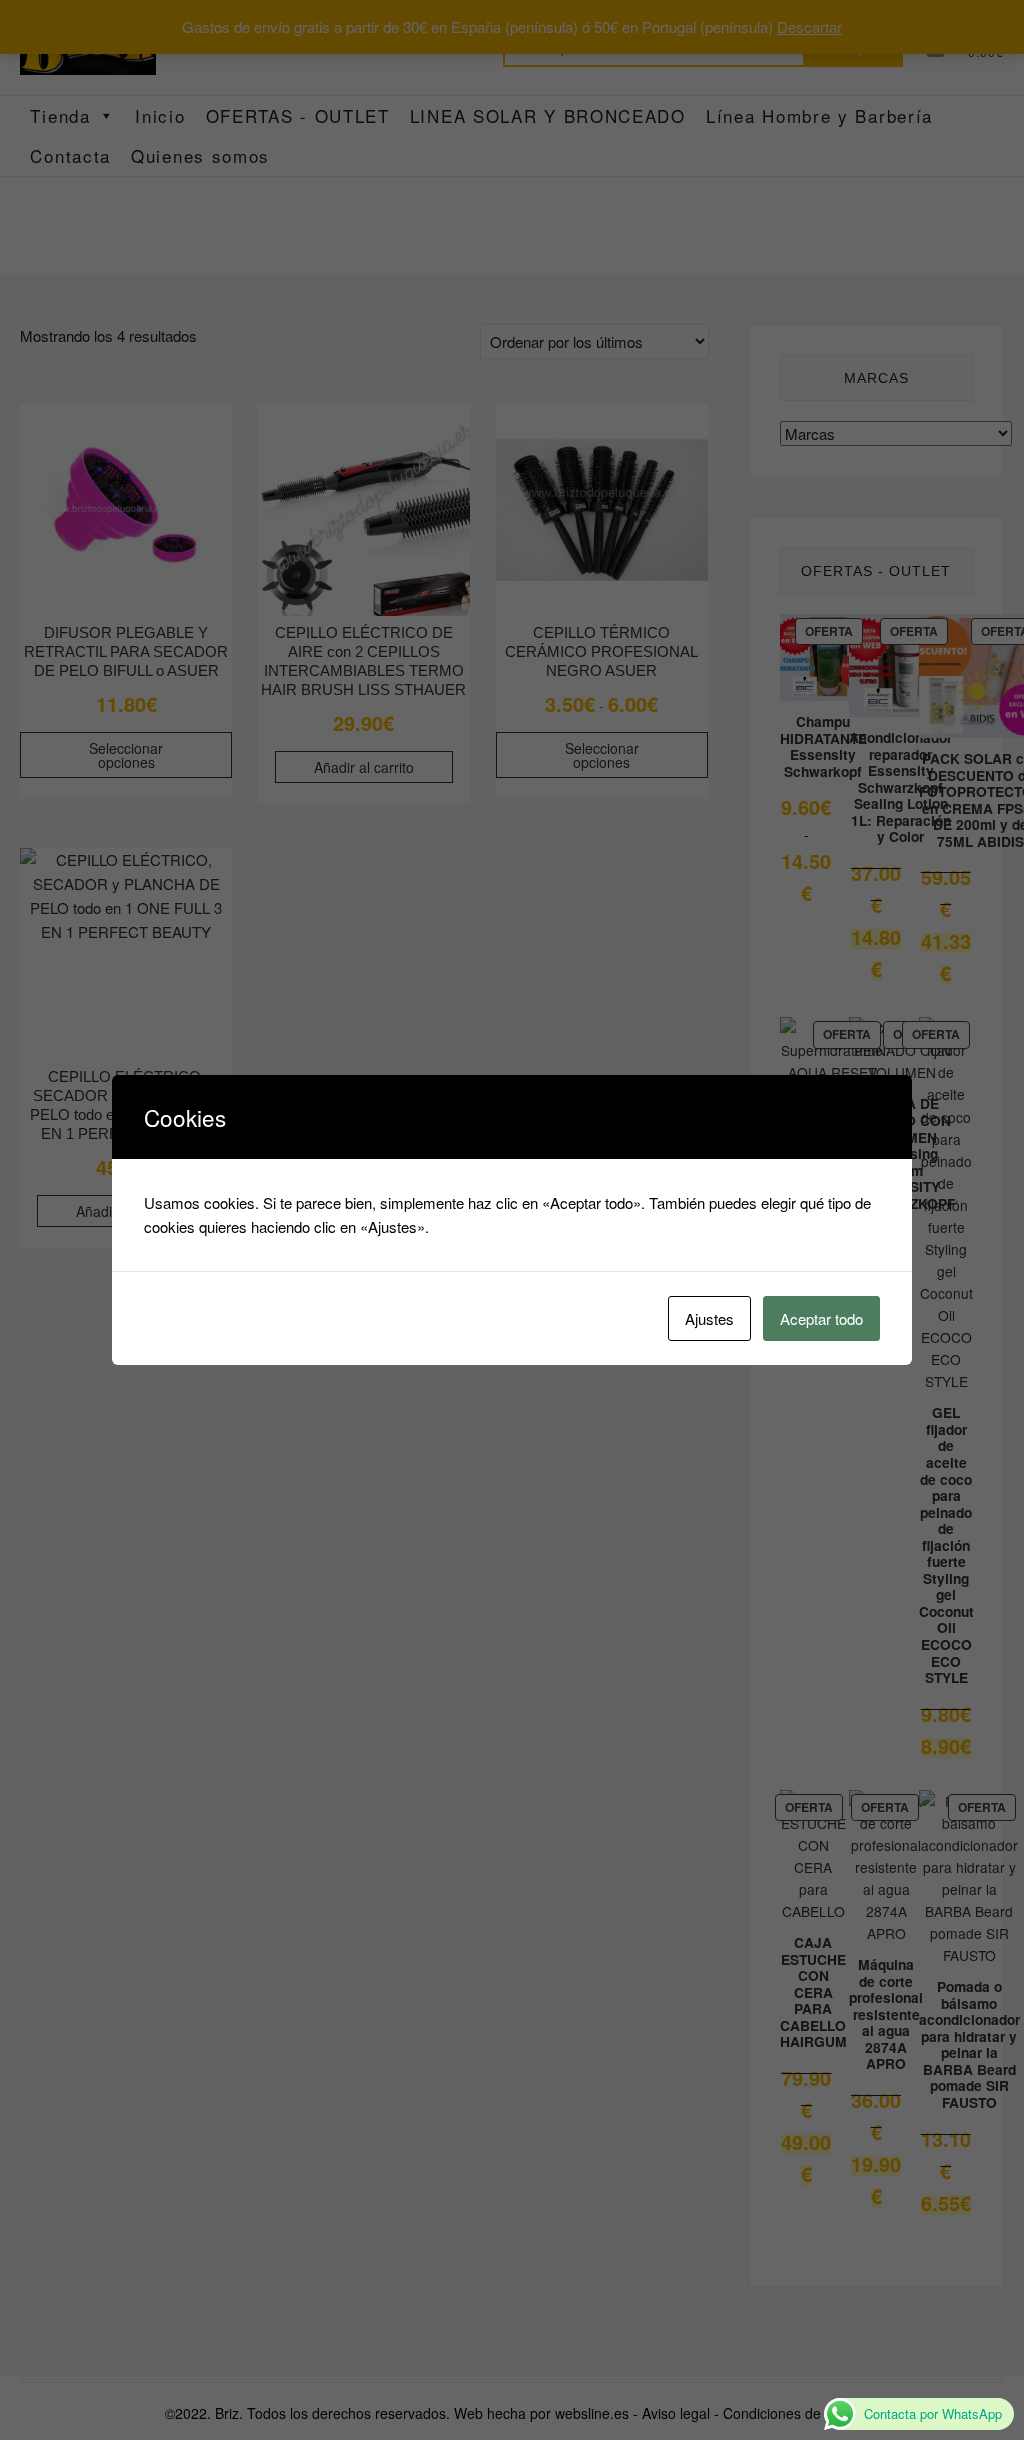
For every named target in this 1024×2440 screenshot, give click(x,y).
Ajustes (709, 1318)
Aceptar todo (821, 1318)
